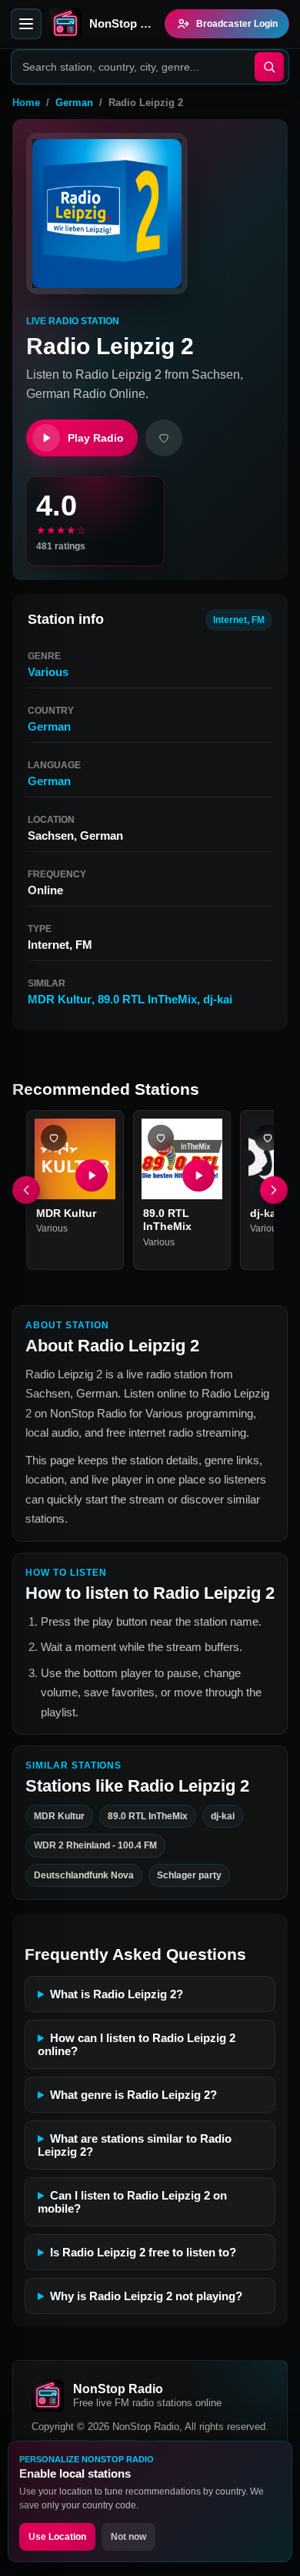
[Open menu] (26, 24)
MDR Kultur (60, 999)
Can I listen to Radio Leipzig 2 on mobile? (132, 2202)
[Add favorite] (164, 438)
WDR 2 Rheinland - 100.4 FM (95, 1846)
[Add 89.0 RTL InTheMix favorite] (161, 1138)
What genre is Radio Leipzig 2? (133, 2095)
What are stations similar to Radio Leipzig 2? (135, 2145)
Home (26, 103)
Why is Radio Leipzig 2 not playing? (146, 2296)
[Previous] (26, 1190)
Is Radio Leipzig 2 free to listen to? (143, 2252)
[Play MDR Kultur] (92, 1175)
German (74, 103)
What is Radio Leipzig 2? (117, 1994)
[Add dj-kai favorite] (268, 1138)
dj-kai (218, 999)
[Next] (274, 1190)
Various (48, 672)
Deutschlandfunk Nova (84, 1875)
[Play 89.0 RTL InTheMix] (198, 1175)
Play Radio (96, 438)
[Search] (269, 67)
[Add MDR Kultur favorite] (54, 1138)
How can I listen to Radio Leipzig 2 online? (137, 2044)
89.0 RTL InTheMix (147, 999)
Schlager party (189, 1875)
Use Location (57, 2537)
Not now (128, 2537)
